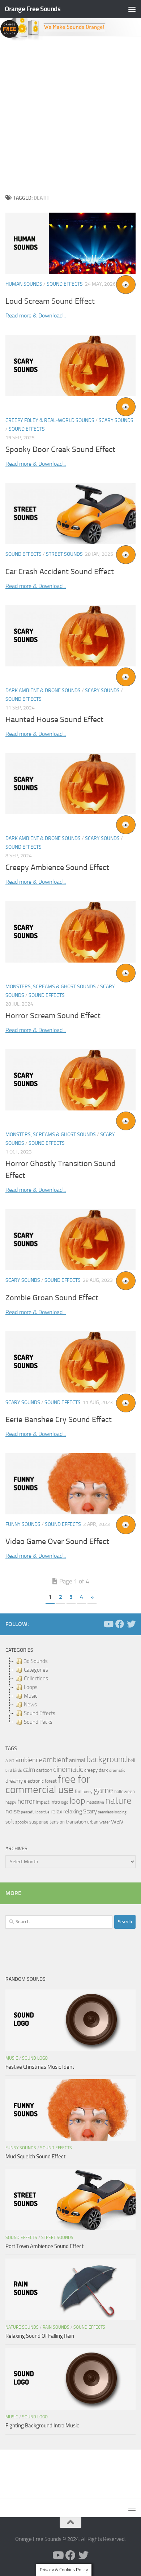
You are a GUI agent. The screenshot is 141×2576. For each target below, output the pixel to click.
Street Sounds (64, 554)
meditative (95, 1802)
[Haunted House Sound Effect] (70, 636)
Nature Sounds (22, 2327)
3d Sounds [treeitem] (36, 1661)
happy (11, 1802)
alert (10, 1760)
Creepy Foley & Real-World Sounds (50, 420)
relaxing (73, 1812)
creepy (91, 1770)
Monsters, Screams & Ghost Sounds (51, 987)
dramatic (117, 1770)
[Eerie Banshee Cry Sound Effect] (70, 1362)
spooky (22, 1822)
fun (78, 1792)
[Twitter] (131, 1624)
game (103, 1790)
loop (77, 1801)
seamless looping (112, 1812)
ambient (55, 1760)
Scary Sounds (116, 420)
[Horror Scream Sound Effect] (70, 932)
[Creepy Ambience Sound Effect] (70, 784)
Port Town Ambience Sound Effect (44, 2246)
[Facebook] (120, 1624)
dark (103, 1770)
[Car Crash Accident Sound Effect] (70, 514)
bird (9, 1771)
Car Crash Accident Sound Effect (60, 572)
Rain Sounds (56, 2327)
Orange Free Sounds (33, 9)
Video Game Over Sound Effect (57, 1541)
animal (77, 1760)
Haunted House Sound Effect (54, 720)
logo (65, 1802)
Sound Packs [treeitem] (38, 1722)
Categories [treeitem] (36, 1670)
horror (26, 1801)
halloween (125, 1792)
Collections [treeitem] (36, 1679)
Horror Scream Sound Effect (53, 1016)
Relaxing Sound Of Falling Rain (40, 2336)
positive (43, 1812)
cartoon (44, 1770)
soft (10, 1822)
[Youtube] (108, 1624)
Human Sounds (24, 284)
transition (76, 1822)
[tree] (70, 1692)
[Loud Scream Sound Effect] (70, 243)
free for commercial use (48, 1784)
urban (93, 1822)
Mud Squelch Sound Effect (35, 2157)
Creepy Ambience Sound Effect (57, 867)
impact (43, 1802)
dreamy (14, 1781)
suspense (39, 1822)
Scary (90, 1811)
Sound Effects (65, 284)
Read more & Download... (36, 315)
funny (87, 1792)
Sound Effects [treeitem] (40, 1713)
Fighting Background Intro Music (42, 2426)
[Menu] (132, 9)
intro (55, 1802)
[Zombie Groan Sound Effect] (70, 1240)
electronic (34, 1781)
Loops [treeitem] (31, 1687)
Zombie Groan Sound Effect (52, 1298)
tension (57, 1822)
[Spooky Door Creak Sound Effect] (70, 366)
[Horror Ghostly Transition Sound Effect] (70, 1080)
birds (18, 1770)
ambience (29, 1760)
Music (12, 2058)
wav (117, 1821)
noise (13, 1811)
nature (118, 1800)
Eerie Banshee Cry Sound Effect (59, 1420)
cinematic (68, 1769)
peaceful (28, 1812)
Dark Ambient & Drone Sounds (43, 690)
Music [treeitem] (31, 1696)
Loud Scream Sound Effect (50, 301)
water (105, 1822)
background (107, 1759)
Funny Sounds (23, 1524)
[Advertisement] (70, 115)
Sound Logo (35, 2058)
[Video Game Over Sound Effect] (70, 1484)
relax (56, 1811)
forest (51, 1781)
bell (132, 1760)
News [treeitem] (30, 1705)
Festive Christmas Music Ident (40, 2067)
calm (29, 1770)
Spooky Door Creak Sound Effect (60, 449)
